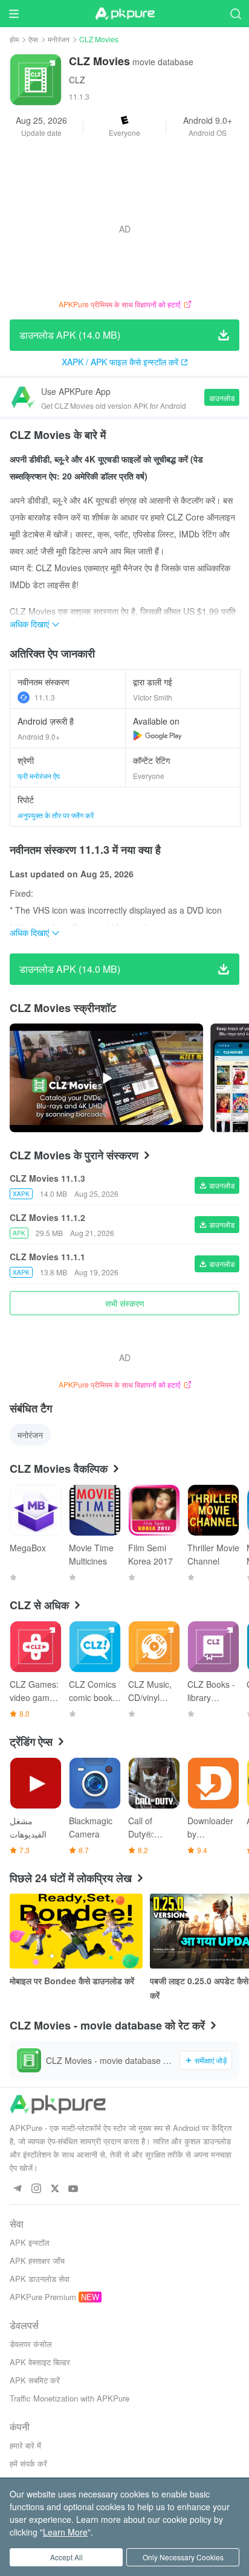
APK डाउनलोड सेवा (40, 2279)
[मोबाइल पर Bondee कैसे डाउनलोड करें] (76, 1931)
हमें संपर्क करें (28, 2463)
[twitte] (55, 2189)
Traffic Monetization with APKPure (70, 2398)
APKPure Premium (43, 2297)
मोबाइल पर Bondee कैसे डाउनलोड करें (72, 1981)
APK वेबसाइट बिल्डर (40, 2362)
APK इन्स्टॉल (30, 2242)
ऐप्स (33, 39)
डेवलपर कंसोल (31, 2344)
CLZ (77, 80)
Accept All (66, 2557)
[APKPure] (124, 14)
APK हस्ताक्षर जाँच (37, 2260)
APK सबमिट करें (35, 2380)
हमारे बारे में (25, 2445)
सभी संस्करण (125, 1303)
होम (14, 39)
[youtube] (73, 2189)
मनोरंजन (59, 39)
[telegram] (17, 2189)
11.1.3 (45, 697)
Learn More (65, 2532)
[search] (235, 14)
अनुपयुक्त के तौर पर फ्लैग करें (56, 815)
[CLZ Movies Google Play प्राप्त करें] (157, 735)
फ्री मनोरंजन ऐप (39, 776)
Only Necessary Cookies (183, 2557)
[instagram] (36, 2189)
